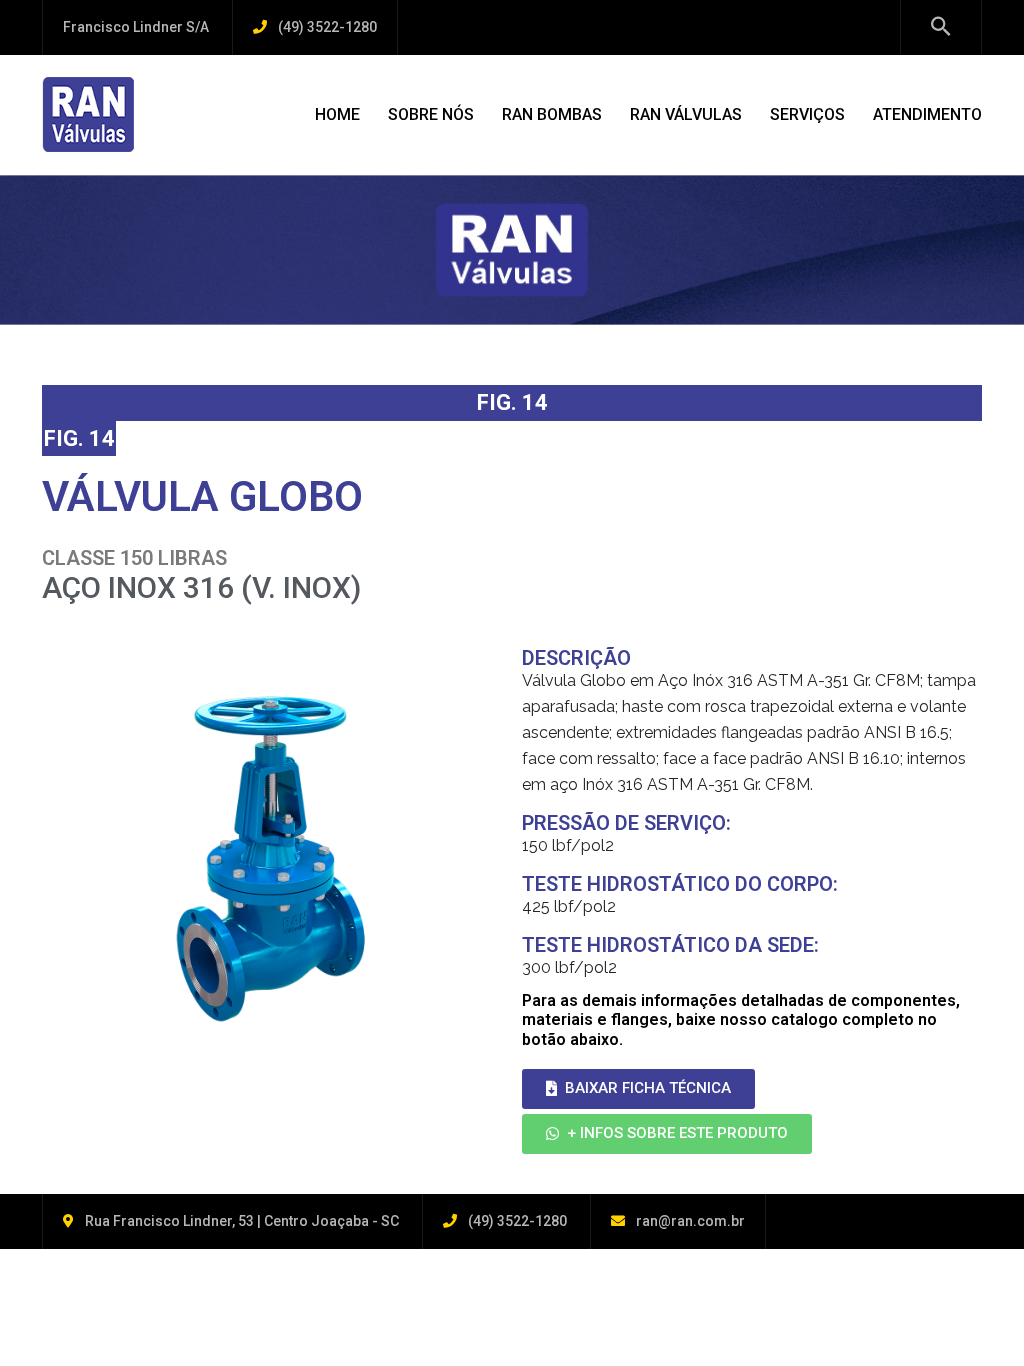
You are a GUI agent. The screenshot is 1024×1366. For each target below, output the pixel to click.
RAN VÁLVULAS (686, 114)
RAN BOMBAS (552, 114)
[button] (638, 1089)
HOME (337, 114)
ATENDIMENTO (927, 114)
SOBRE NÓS (431, 114)
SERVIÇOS (807, 114)
